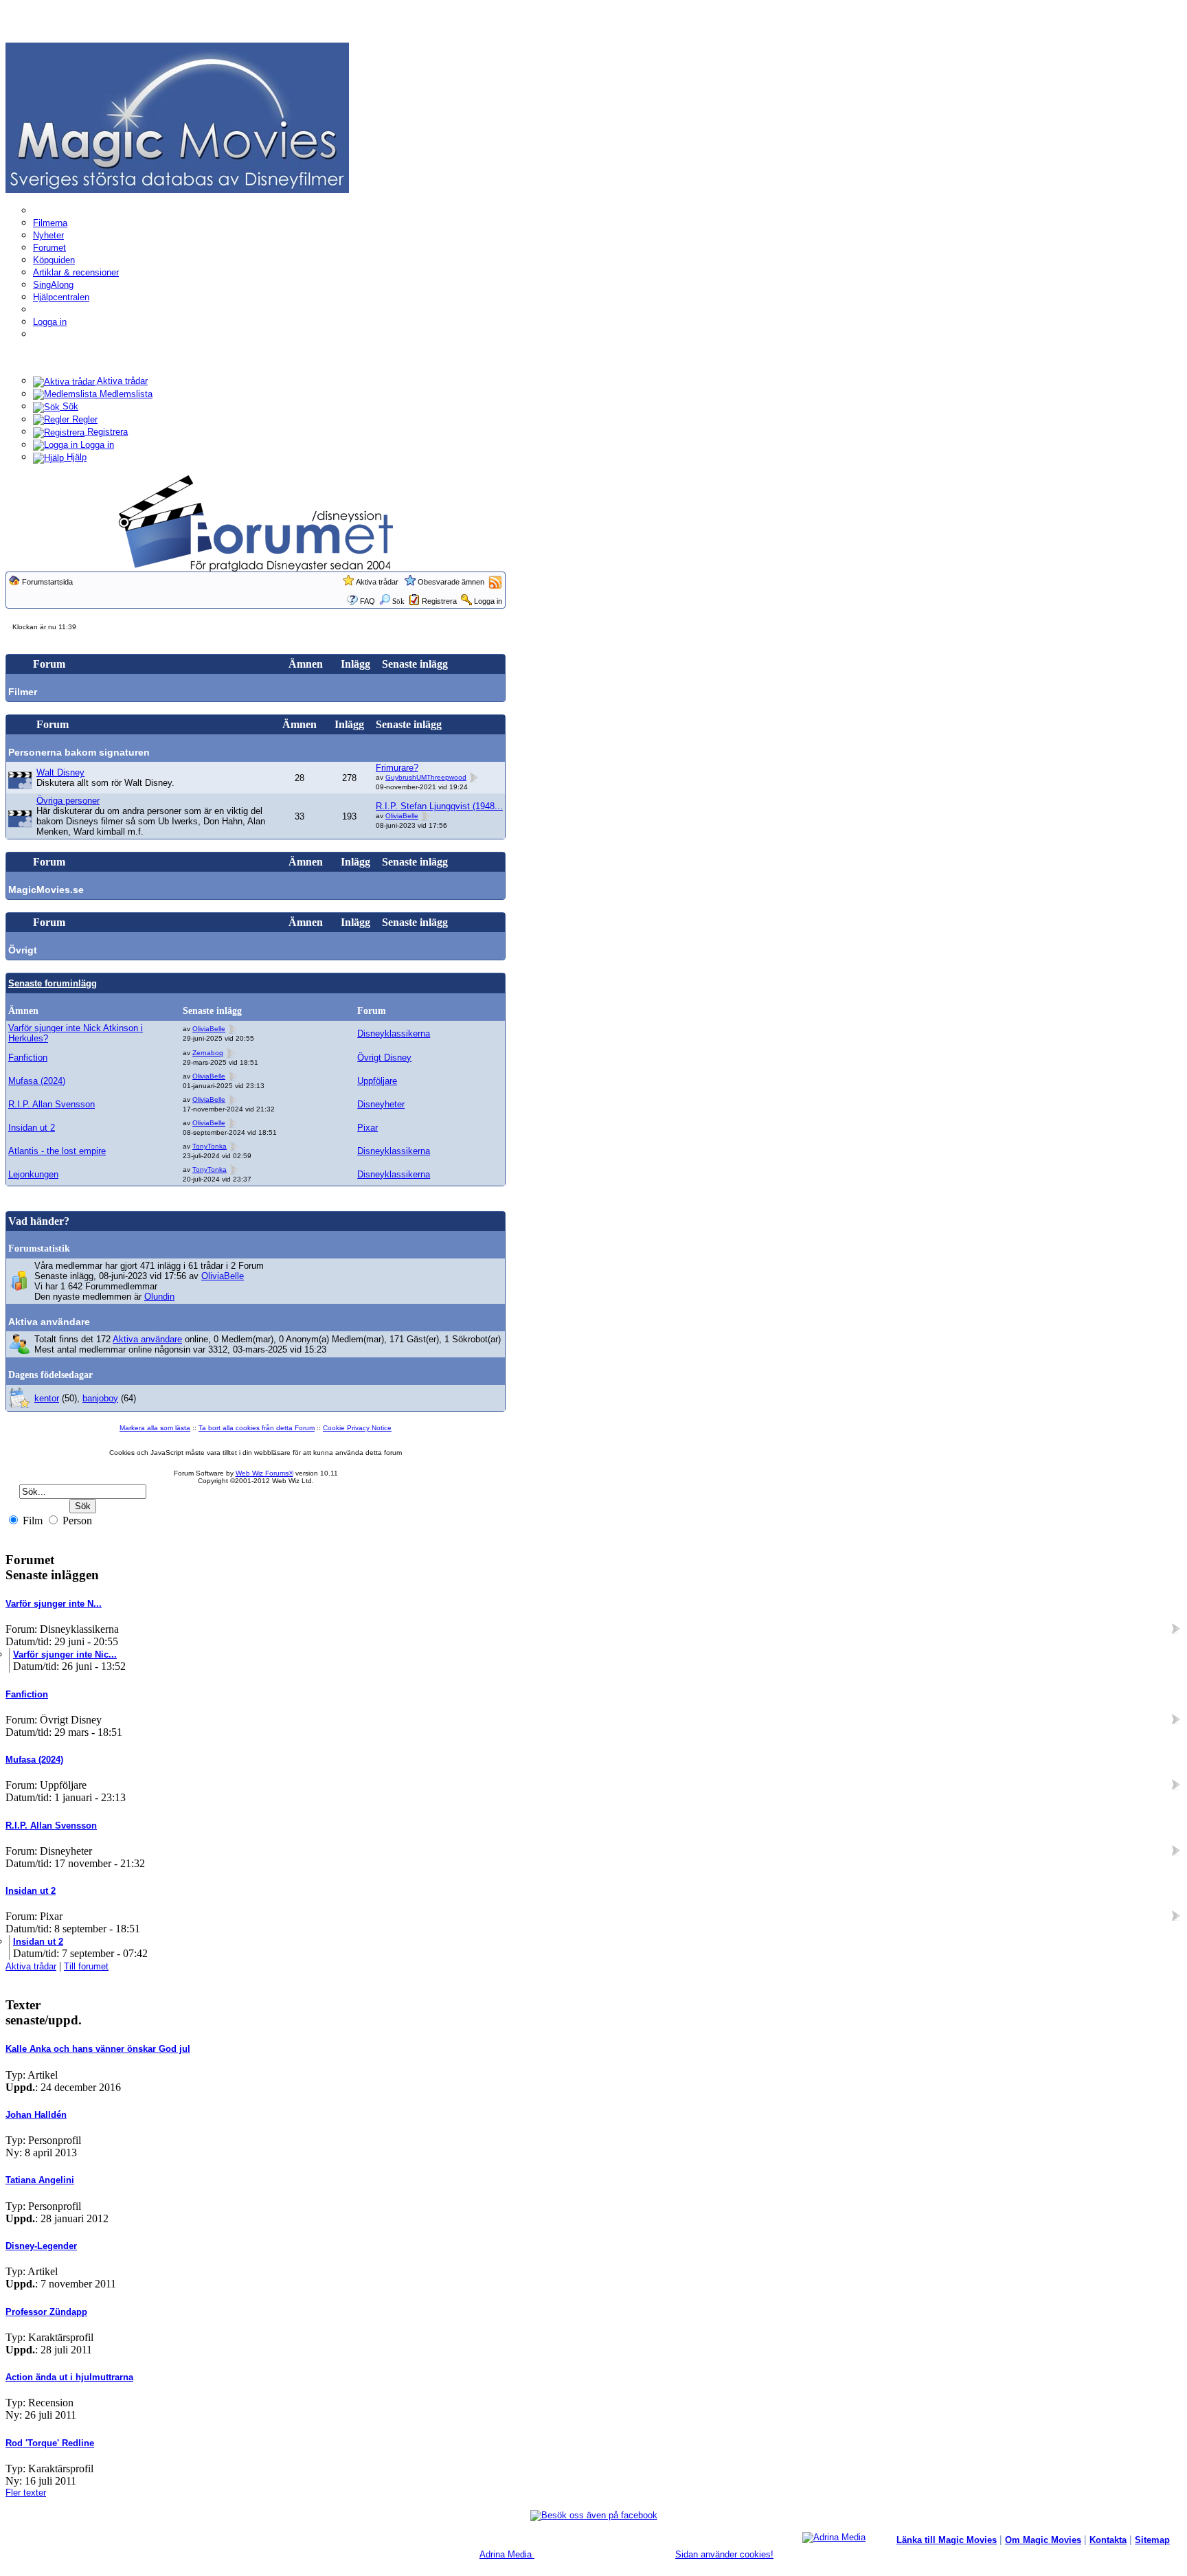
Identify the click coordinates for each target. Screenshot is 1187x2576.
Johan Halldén (36, 2115)
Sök (69, 406)
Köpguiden (54, 260)
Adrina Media (507, 2554)
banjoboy (100, 1398)
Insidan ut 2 (32, 1128)
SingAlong (53, 285)
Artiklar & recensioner (76, 272)
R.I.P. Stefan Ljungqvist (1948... (439, 806)
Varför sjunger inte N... (54, 1604)
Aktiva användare (49, 1322)
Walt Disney (60, 772)
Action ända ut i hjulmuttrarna (69, 2377)
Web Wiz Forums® (264, 1473)
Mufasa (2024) (37, 1081)
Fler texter (26, 2493)
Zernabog (208, 1053)
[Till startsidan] (177, 117)
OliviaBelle (402, 816)
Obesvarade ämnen (451, 582)
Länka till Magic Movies (947, 2540)
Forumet (49, 248)
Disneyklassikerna (394, 1033)
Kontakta (1108, 2540)
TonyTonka (210, 1146)
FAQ (368, 601)
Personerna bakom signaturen (79, 752)
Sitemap (1152, 2540)
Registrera (106, 432)
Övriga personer (68, 801)
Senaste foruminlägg (53, 983)
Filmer (23, 692)
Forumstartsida (47, 582)
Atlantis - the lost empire (57, 1151)
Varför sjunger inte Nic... (65, 1654)
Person (76, 1521)
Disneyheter (381, 1104)
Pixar (368, 1128)
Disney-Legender (41, 2246)
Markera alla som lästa (155, 1428)
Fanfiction (28, 1058)
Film (31, 1521)
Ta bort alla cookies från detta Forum (257, 1428)
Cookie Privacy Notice (357, 1428)
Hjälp (75, 457)
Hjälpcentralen (61, 297)
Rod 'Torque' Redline (50, 2443)
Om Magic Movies (1043, 2540)
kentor (47, 1398)
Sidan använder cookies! (724, 2554)
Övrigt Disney (384, 1058)
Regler (83, 419)
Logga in (50, 322)
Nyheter (48, 235)
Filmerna (50, 223)
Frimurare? (397, 768)
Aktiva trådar (121, 381)
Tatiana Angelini (40, 2180)
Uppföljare (377, 1081)
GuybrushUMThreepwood (426, 777)
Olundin (159, 1297)
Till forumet (86, 1966)
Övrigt (23, 950)
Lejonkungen (33, 1174)
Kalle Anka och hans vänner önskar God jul (98, 2049)
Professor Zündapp (46, 2312)
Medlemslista (125, 394)
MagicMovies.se (46, 890)
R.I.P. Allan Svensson (52, 1104)
